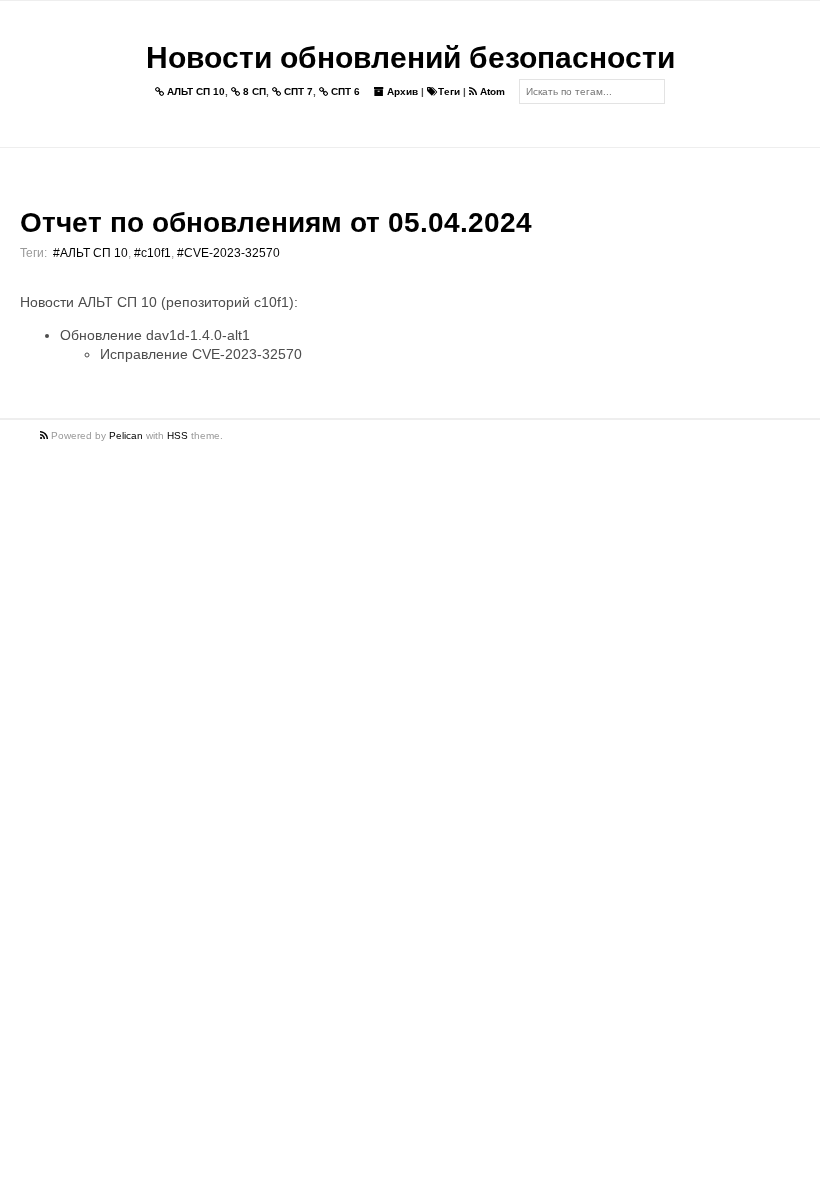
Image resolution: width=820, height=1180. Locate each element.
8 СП (253, 91)
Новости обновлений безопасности (410, 57)
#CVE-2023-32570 (228, 253)
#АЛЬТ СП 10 (90, 253)
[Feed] (45, 435)
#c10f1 (152, 253)
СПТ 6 (344, 91)
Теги (449, 91)
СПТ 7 (297, 91)
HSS (177, 435)
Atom (491, 91)
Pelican (126, 435)
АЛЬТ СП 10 (194, 91)
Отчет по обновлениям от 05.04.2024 (276, 222)
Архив (401, 91)
